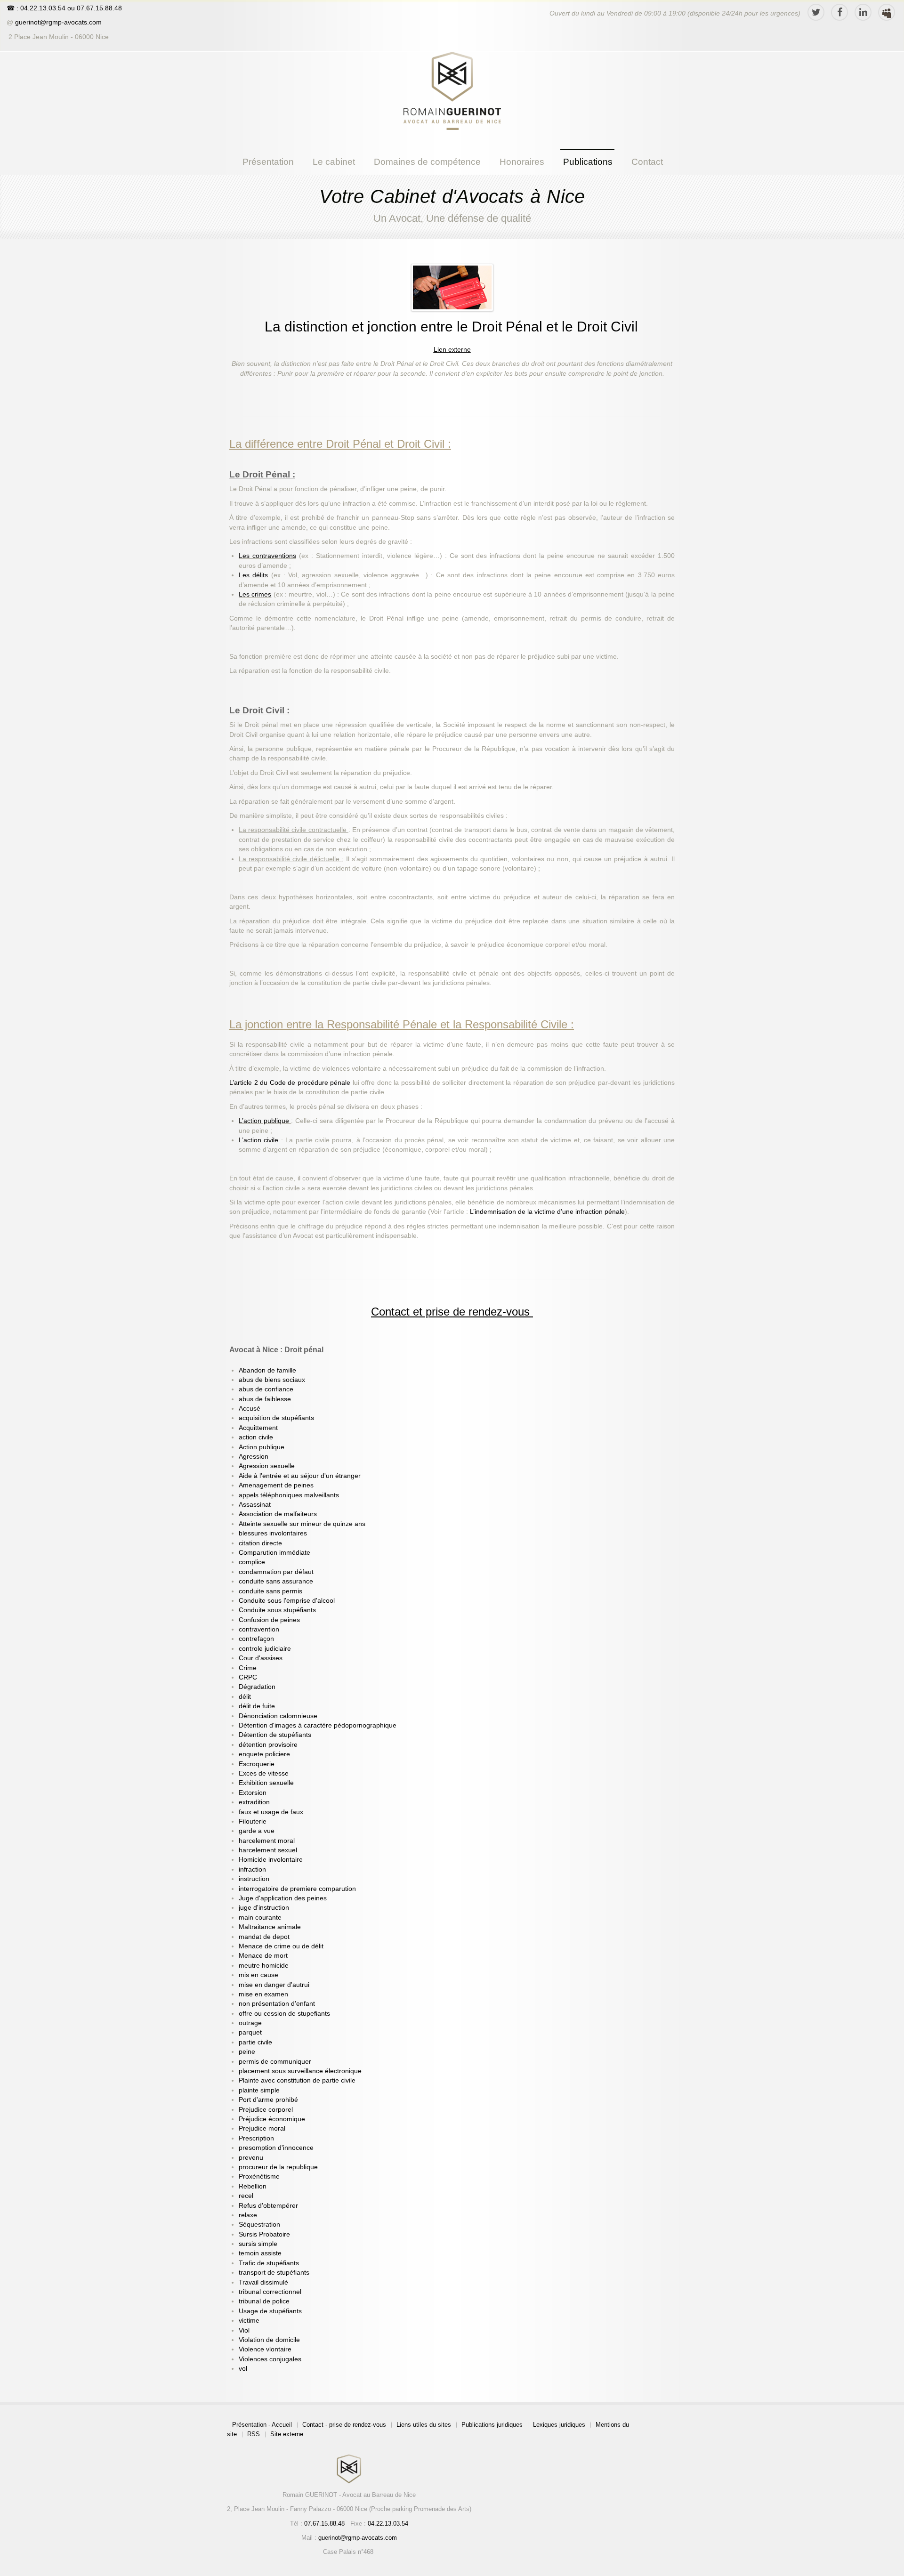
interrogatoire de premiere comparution (297, 1889)
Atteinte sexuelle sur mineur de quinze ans (302, 1524)
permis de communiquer (275, 2062)
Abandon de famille (267, 1370)
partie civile (255, 2042)
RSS (254, 2434)
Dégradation (257, 1687)
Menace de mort (263, 1956)
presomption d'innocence (276, 2148)
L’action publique (265, 1121)
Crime (248, 1668)
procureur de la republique (278, 2167)
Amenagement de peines (276, 1485)
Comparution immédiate (274, 1553)
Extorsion (253, 1793)
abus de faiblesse (265, 1399)
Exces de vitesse (264, 1773)
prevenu (251, 2158)
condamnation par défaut (276, 1572)
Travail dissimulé (263, 2282)
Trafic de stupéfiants (269, 2263)
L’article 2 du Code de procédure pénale (291, 1083)
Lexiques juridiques (559, 2425)
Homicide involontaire (271, 1860)
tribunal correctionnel (270, 2292)
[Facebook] (839, 12)
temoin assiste (260, 2253)
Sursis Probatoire (264, 2234)
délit (245, 1697)
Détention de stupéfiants (275, 1735)
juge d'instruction (264, 1908)
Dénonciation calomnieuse (278, 1716)
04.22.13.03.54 (388, 2524)
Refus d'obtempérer (268, 2206)
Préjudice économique (272, 2119)
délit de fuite (257, 1706)
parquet (250, 2032)
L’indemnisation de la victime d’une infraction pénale (547, 1212)
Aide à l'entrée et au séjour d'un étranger (300, 1476)
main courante (260, 1918)
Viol (244, 2330)
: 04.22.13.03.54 (41, 8)
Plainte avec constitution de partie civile (297, 2080)
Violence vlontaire (265, 2349)
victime (249, 2321)
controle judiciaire (265, 1649)
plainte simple (259, 2090)
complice (252, 1562)
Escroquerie (257, 1764)
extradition (254, 1802)
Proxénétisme (259, 2176)
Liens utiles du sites (424, 2425)
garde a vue (257, 1831)
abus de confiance (266, 1389)
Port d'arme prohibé (268, 2100)
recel (246, 2196)
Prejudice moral (262, 2128)
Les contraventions (267, 556)
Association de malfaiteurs (278, 1514)
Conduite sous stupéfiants (277, 1610)
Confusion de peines (269, 1620)
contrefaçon (256, 1639)
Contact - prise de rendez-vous (344, 2425)
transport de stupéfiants (274, 2273)
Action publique (262, 1447)
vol (243, 2369)
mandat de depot (264, 1937)
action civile (256, 1437)
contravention (259, 1629)
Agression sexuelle (267, 1466)
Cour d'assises (261, 1658)
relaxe (248, 2215)
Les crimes (255, 594)
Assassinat (255, 1505)
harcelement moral (267, 1841)
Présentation (268, 162)
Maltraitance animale (270, 1927)
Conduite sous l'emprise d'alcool (287, 1601)
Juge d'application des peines (283, 1898)
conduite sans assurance (276, 1581)
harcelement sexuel (268, 1850)
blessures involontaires (273, 1533)
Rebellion (253, 2186)
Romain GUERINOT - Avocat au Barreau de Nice (349, 2495)
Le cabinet (334, 162)
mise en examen (263, 1994)
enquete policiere (264, 1754)
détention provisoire (268, 1745)
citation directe (260, 1543)
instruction (254, 1879)
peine (247, 2052)
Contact (647, 162)
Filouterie (253, 1821)
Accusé (250, 1409)
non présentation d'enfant (277, 2004)
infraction (252, 1869)
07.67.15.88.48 (98, 8)
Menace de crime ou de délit (281, 1946)
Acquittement (258, 1428)
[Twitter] (816, 12)
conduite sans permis (270, 1591)
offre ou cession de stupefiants (284, 2014)
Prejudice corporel (266, 2110)
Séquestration (259, 2225)
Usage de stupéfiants (270, 2311)
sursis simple (258, 2244)
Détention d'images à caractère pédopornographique (318, 1725)
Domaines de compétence (427, 162)
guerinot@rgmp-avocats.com (58, 22)
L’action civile (260, 1140)
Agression (254, 1457)
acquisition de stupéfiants (276, 1418)
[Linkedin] (863, 12)
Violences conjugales (270, 2359)
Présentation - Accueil (262, 2425)
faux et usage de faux (271, 1812)
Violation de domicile (269, 2340)
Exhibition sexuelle (266, 1783)
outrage (250, 2023)
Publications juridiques (492, 2425)
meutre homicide (264, 1966)
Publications (588, 162)
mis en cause (258, 1975)
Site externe (287, 2434)
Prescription (256, 2138)
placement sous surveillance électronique (300, 2071)
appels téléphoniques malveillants (289, 1495)
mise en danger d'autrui (274, 1985)
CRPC (248, 1677)
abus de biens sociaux (272, 1380)
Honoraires (522, 162)
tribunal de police (264, 2301)
